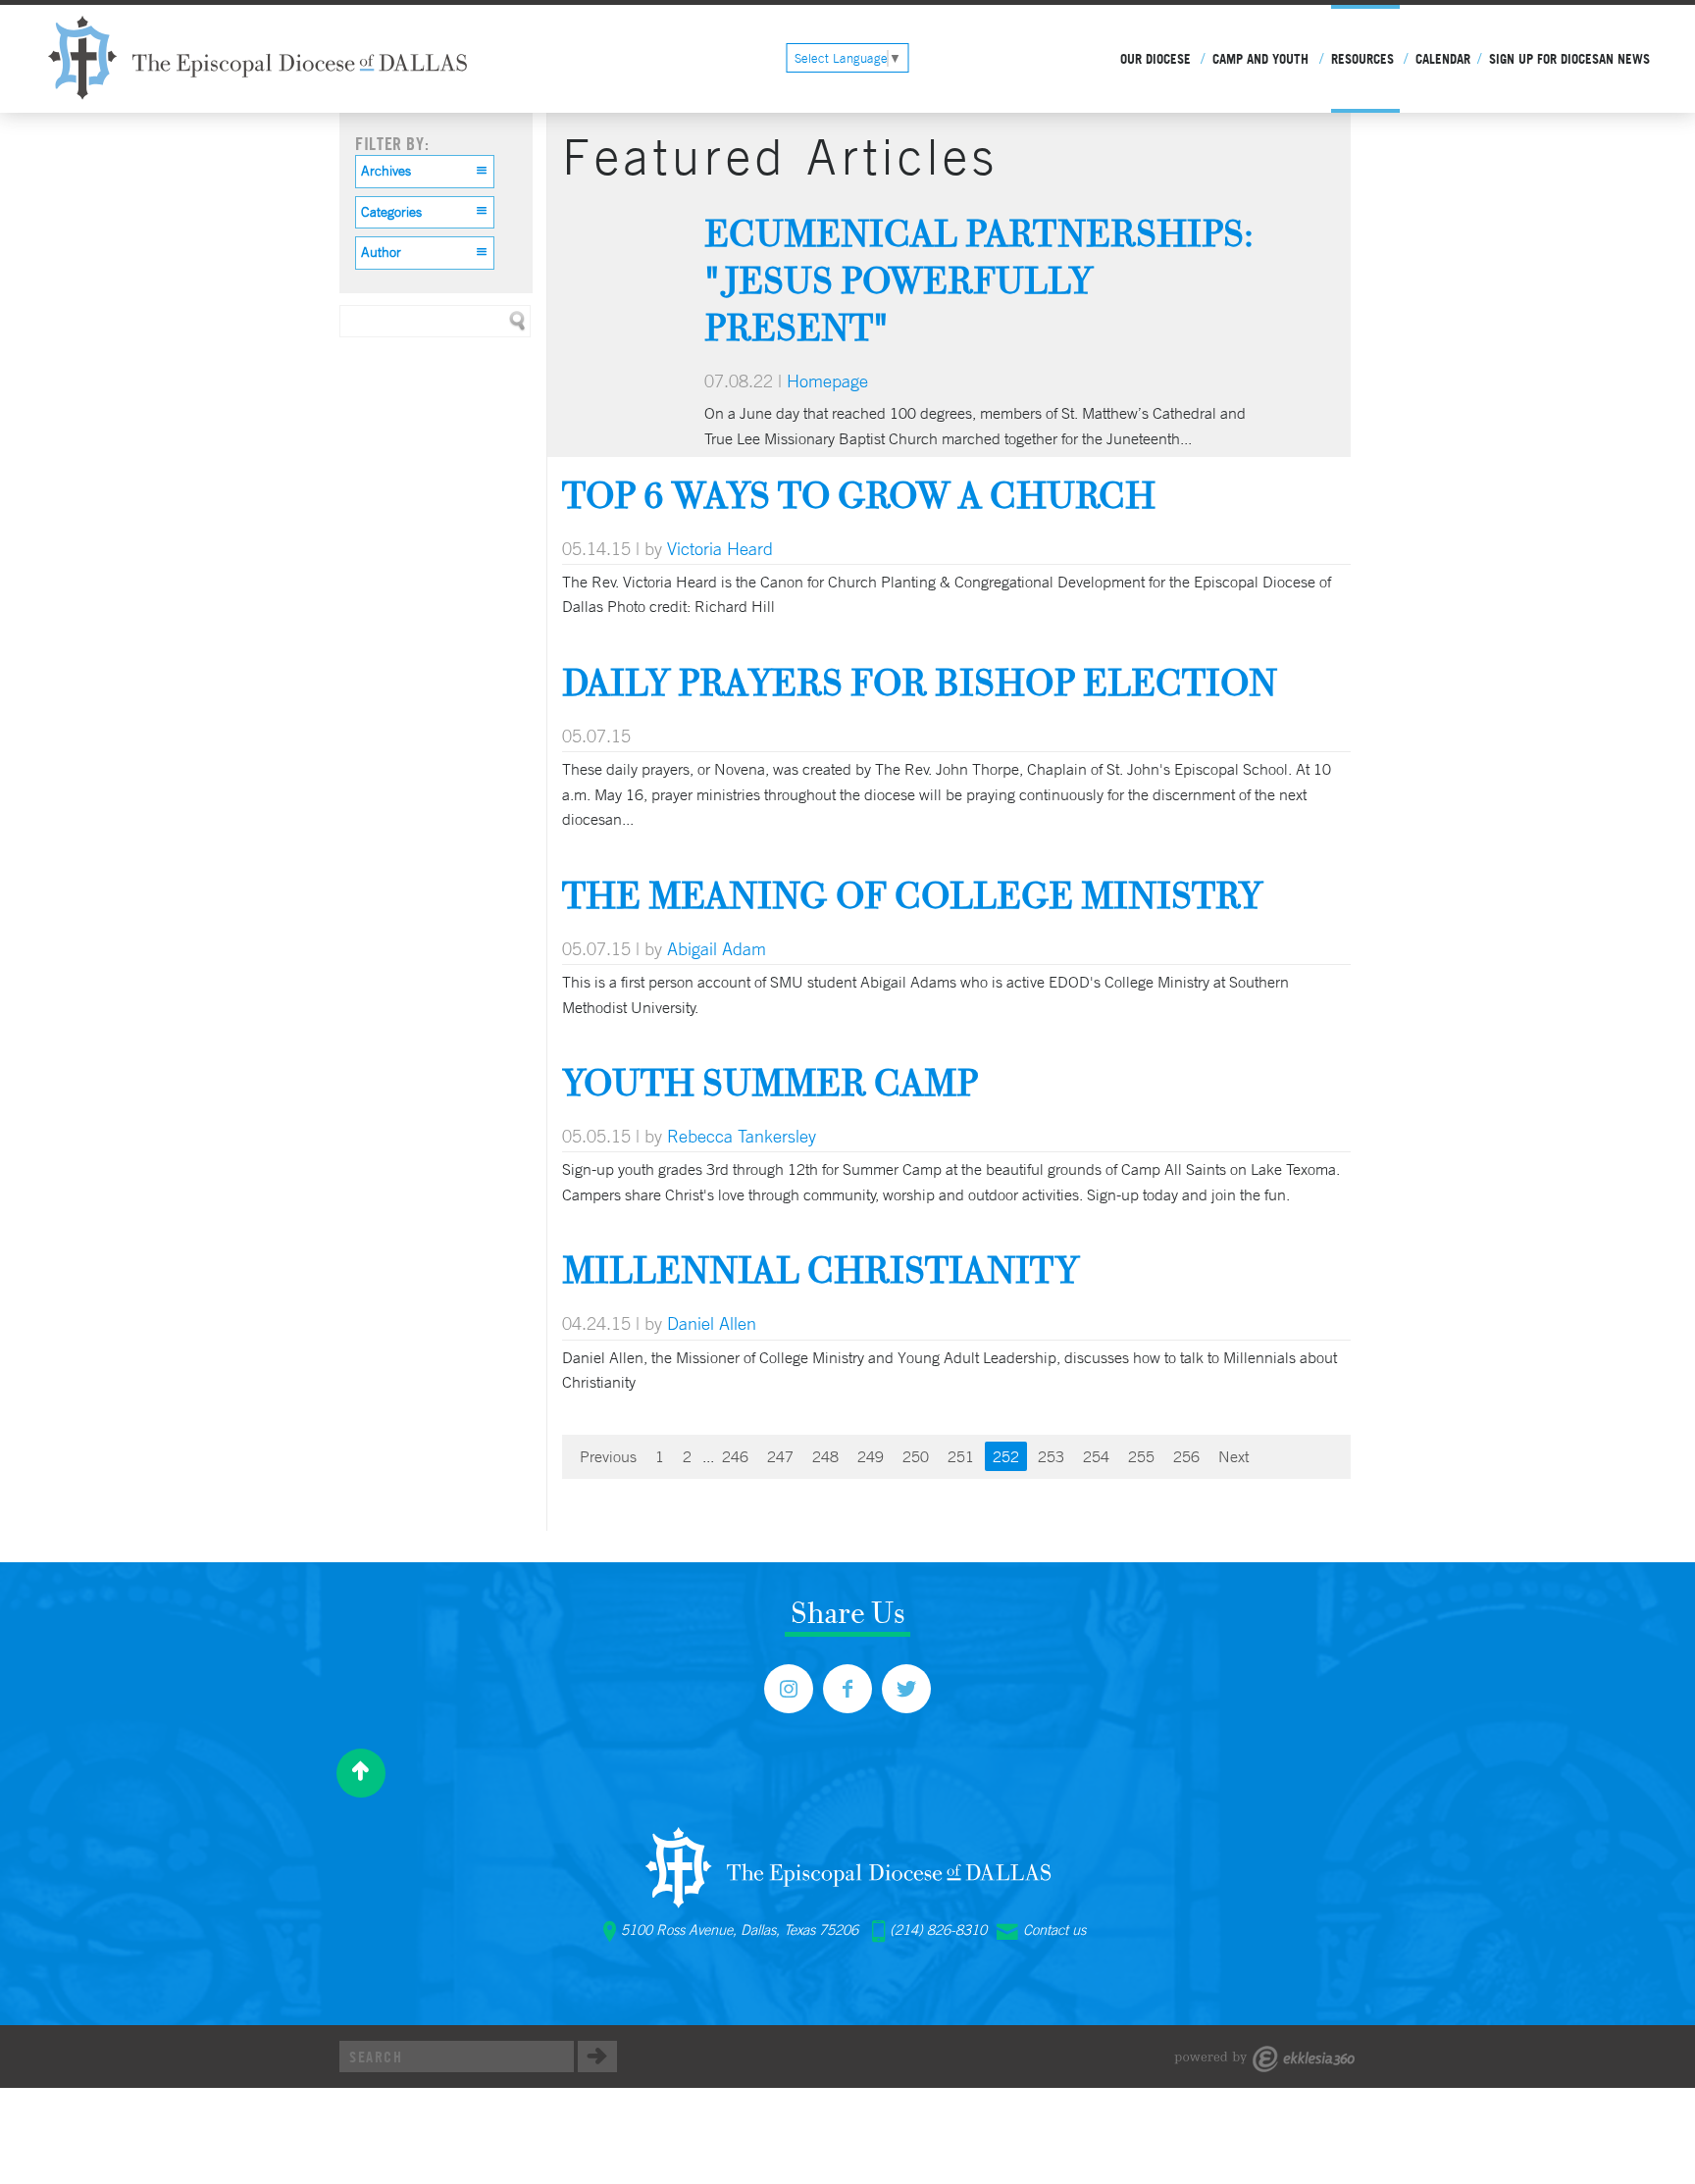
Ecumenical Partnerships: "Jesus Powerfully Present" (979, 280)
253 (1051, 1456)
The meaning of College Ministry (912, 895)
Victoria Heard (720, 548)
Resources (1362, 59)
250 (916, 1456)
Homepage (827, 381)
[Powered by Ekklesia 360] (1265, 2059)
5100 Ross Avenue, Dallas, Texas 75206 (740, 1930)
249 (871, 1456)
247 (780, 1456)
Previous (608, 1456)
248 (825, 1456)
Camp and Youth (1260, 59)
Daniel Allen (712, 1323)
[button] (425, 172)
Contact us (1054, 1930)
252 (1006, 1456)
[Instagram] (789, 1689)
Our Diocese (1156, 59)
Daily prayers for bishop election (920, 682)
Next (1233, 1456)
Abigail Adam (717, 948)
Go (597, 2057)
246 (735, 1456)
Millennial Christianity (821, 1270)
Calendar (1443, 59)
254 (1096, 1456)
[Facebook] (847, 1689)
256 (1186, 1456)
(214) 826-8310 (938, 1930)
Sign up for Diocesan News (1569, 59)
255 (1141, 1456)
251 (961, 1456)
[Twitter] (906, 1689)
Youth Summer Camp (770, 1082)
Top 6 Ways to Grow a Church (859, 495)
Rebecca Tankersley (742, 1136)
